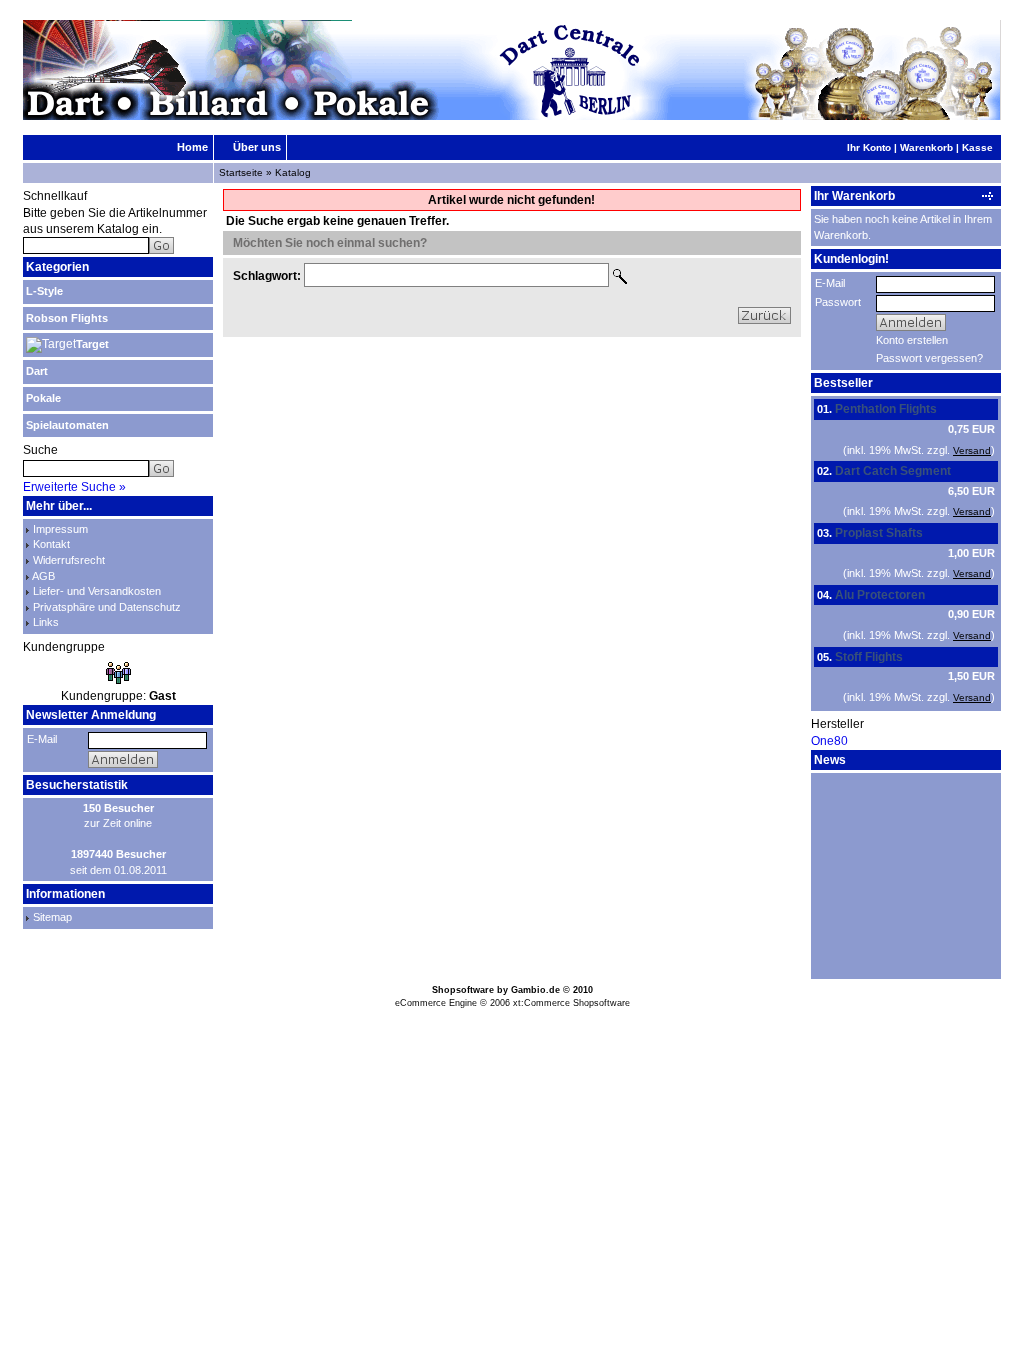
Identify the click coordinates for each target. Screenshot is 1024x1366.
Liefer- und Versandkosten (97, 591)
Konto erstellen (912, 340)
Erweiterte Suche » (74, 487)
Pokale (43, 398)
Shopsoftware (463, 990)
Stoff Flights (869, 657)
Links (46, 622)
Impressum (60, 529)
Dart (37, 371)
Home (192, 147)
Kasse (977, 147)
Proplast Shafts (879, 533)
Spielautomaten (67, 425)
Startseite (241, 172)
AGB (43, 576)
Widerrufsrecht (69, 560)
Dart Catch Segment (893, 471)
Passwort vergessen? (929, 358)
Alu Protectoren (880, 595)
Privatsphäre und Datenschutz (107, 607)
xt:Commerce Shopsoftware (571, 1003)
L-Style (44, 291)
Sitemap (52, 917)
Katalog (293, 172)
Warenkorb (926, 147)
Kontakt (51, 544)
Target (92, 344)
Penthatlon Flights (886, 409)
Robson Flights (67, 318)
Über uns (257, 147)
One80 (829, 741)
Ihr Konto (869, 147)
